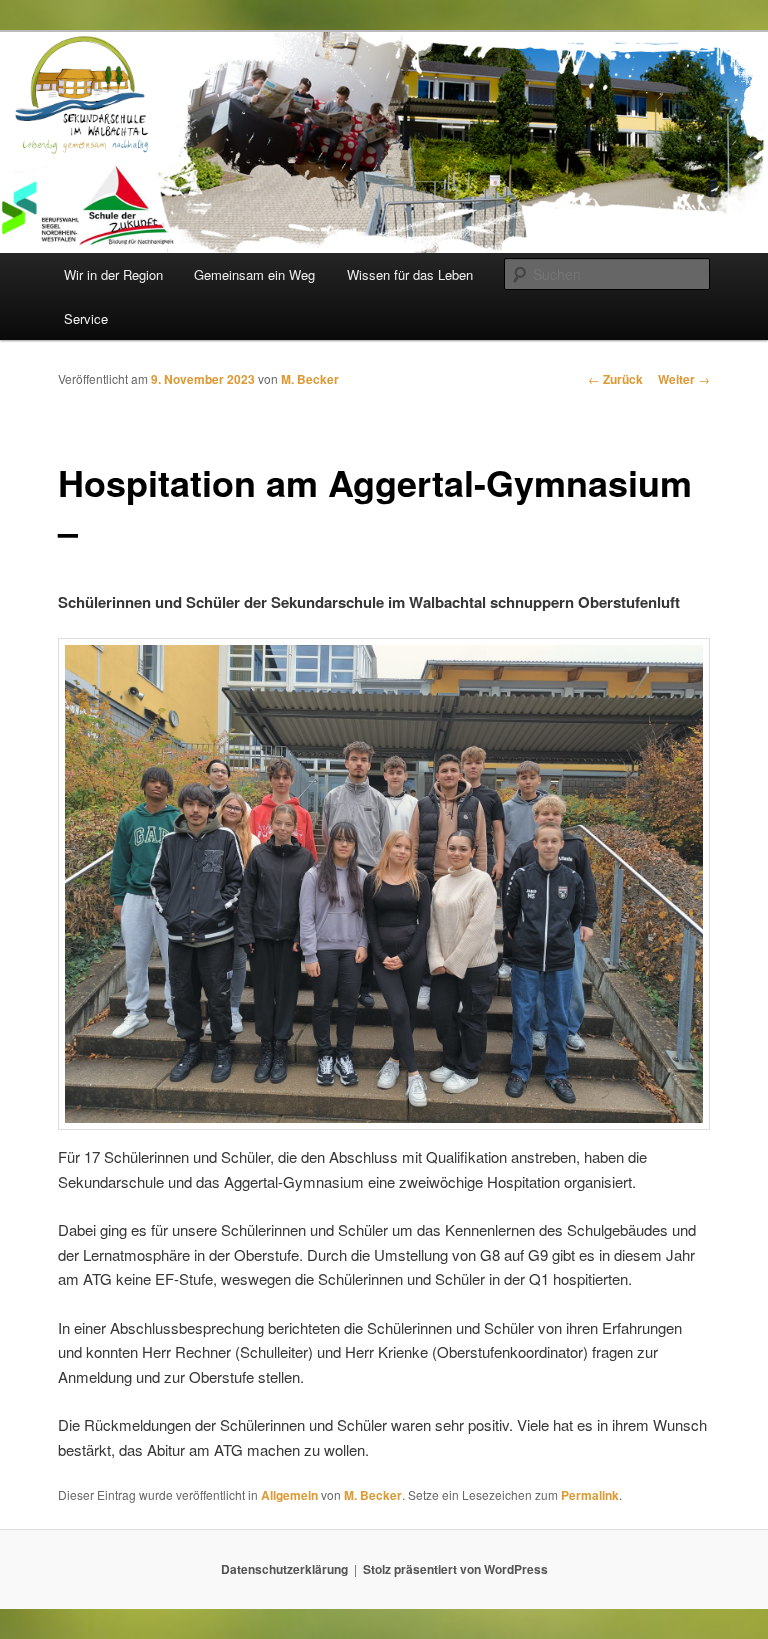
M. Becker (310, 379)
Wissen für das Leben (410, 274)
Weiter (684, 379)
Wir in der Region (113, 274)
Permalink (590, 1495)
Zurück (615, 379)
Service (86, 318)
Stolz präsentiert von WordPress (455, 1569)
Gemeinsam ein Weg (254, 274)
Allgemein (289, 1495)
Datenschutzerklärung (284, 1569)
